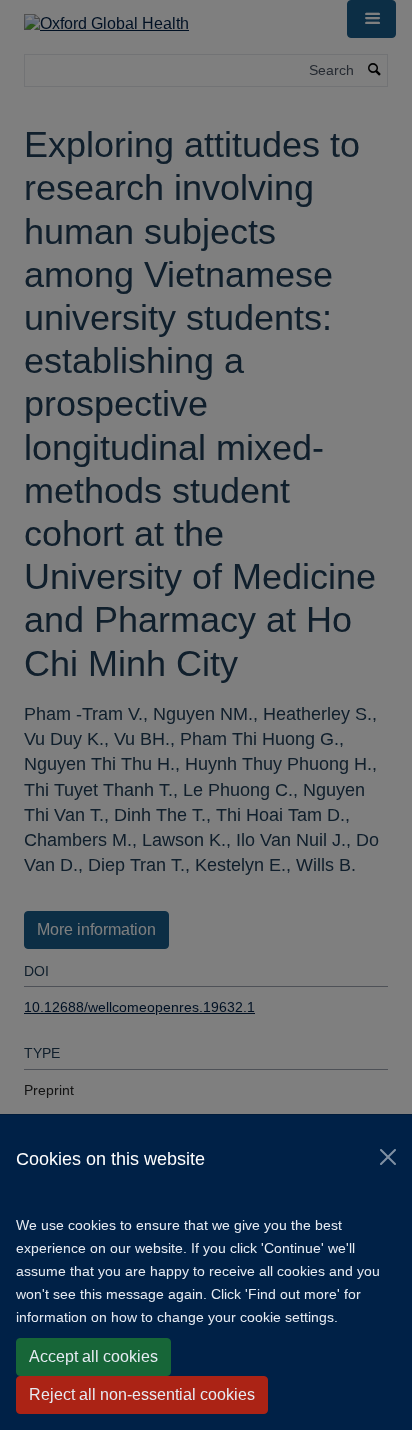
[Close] (388, 1157)
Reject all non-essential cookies (142, 1394)
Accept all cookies (93, 1356)
